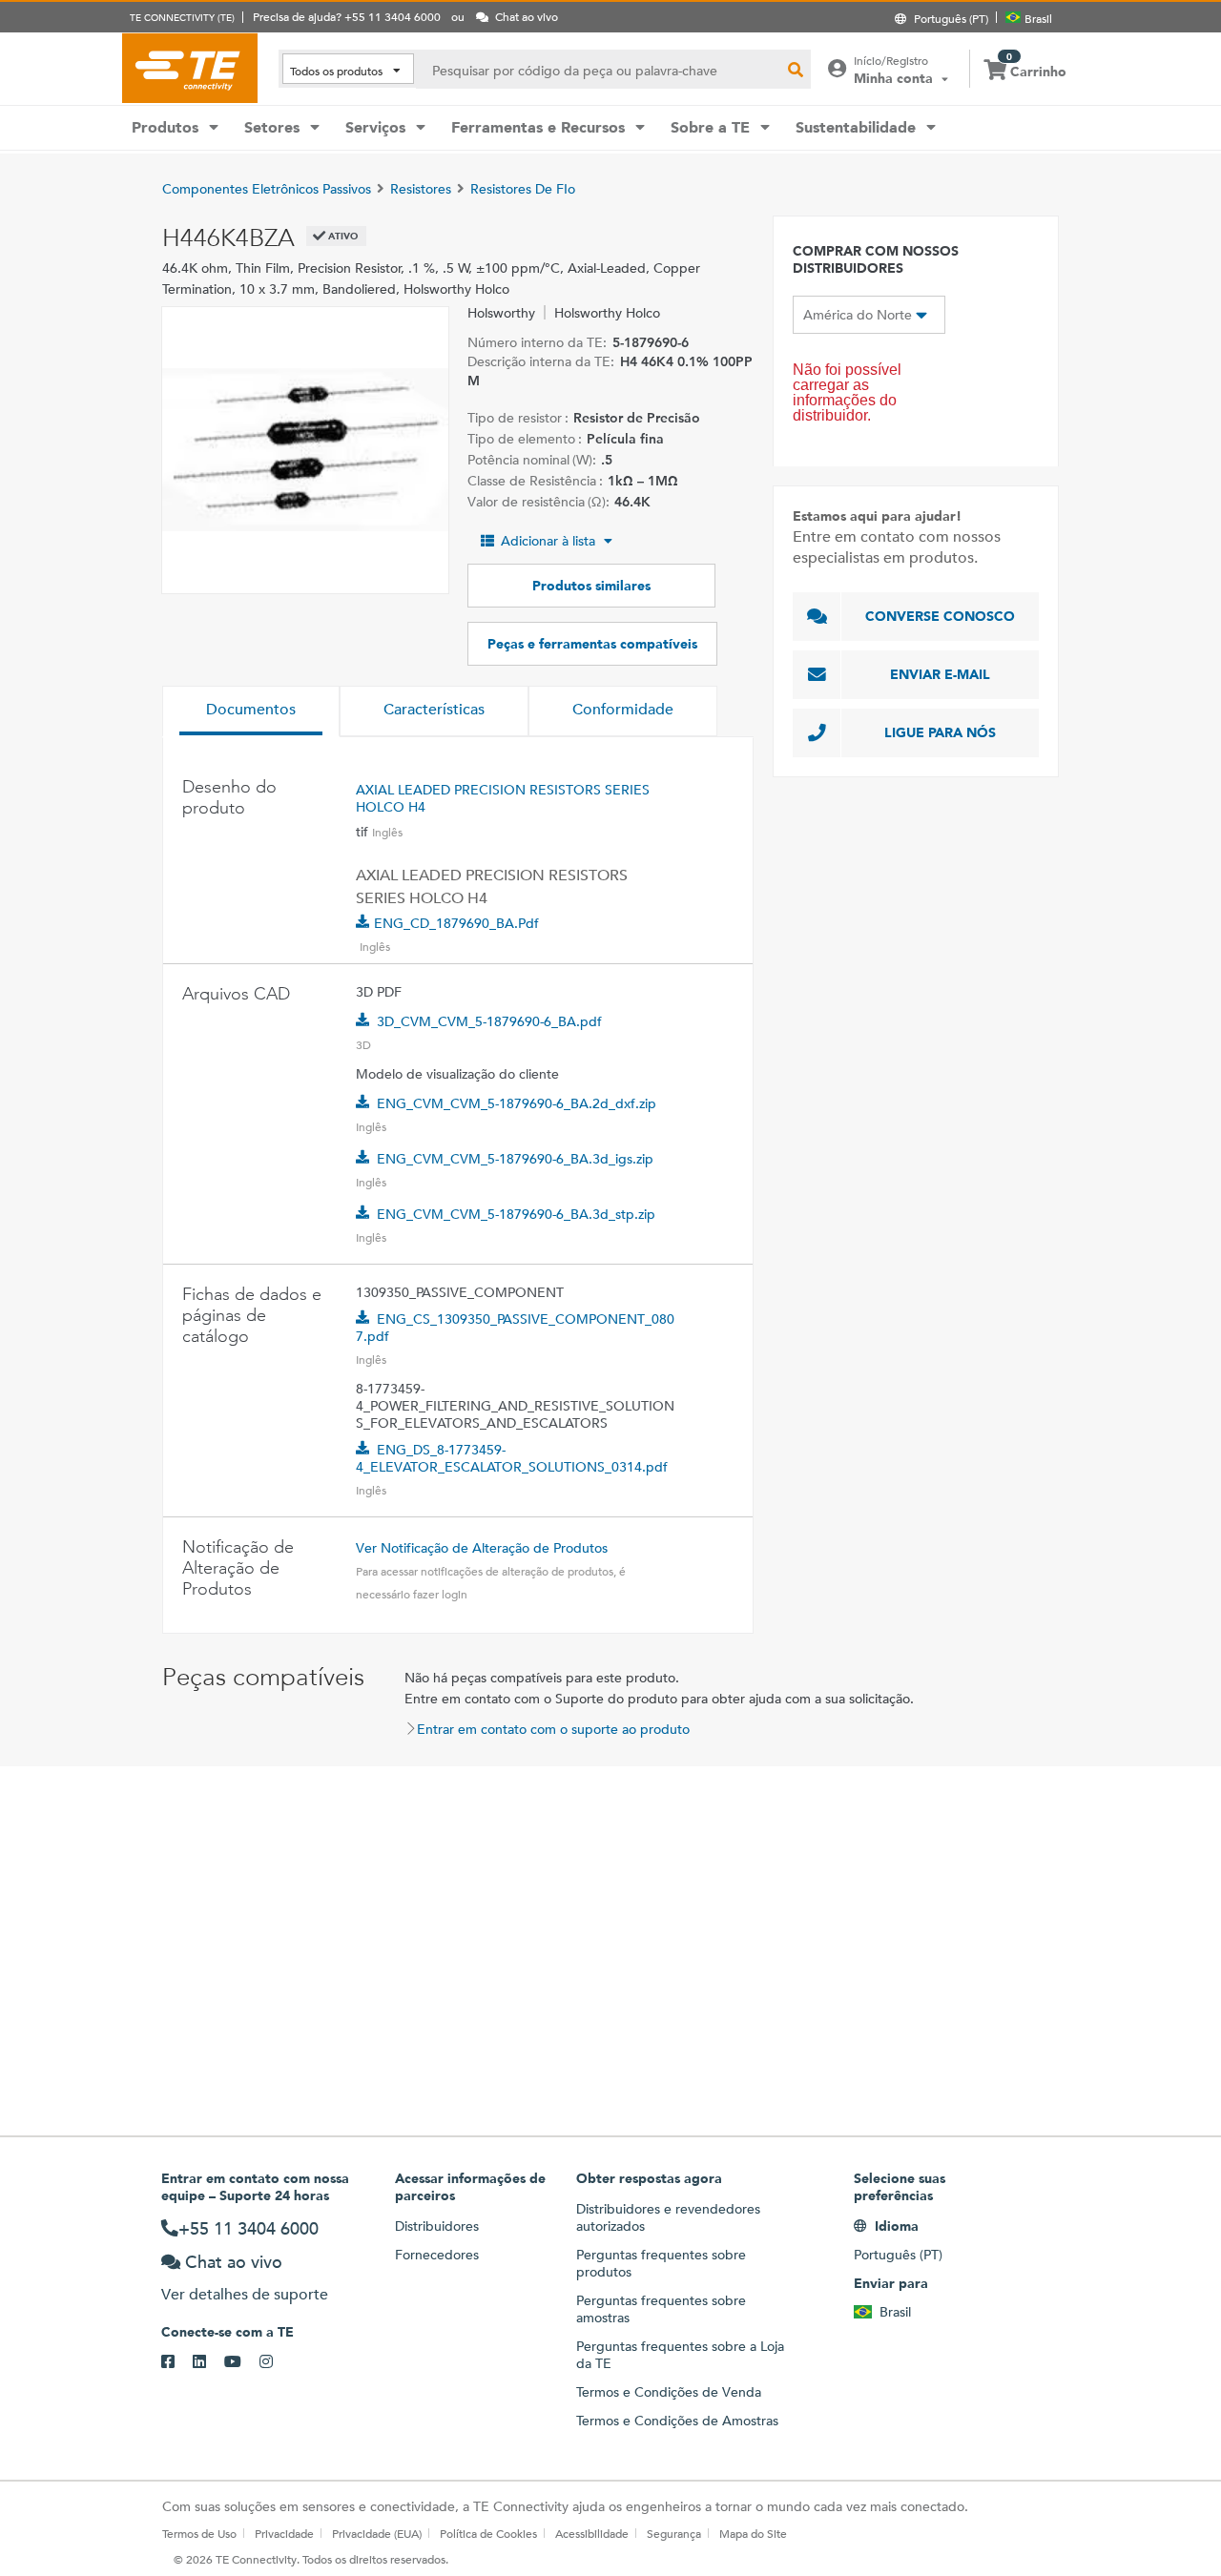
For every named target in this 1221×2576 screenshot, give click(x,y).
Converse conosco (940, 616)
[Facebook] (177, 2362)
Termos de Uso (199, 2533)
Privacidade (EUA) (377, 2533)
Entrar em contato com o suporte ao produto (553, 1729)
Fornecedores (437, 2255)
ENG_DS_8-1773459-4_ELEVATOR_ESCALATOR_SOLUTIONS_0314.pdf (512, 1458)
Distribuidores (437, 2226)
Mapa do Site (753, 2533)
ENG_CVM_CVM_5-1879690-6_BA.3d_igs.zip (515, 1159)
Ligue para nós (940, 732)
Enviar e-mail (940, 674)
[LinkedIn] (208, 2362)
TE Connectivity (190, 68)
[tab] (251, 711)
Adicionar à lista (548, 541)
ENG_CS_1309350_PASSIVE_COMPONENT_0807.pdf (515, 1328)
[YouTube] (242, 2362)
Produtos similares (591, 586)
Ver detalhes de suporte (245, 2294)
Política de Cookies (488, 2533)
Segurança (674, 2533)
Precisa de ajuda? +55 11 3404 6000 (347, 16)
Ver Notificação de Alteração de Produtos (482, 1548)
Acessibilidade (592, 2533)
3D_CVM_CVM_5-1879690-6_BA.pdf (489, 1021)
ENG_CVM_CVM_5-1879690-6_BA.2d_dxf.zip (517, 1103)
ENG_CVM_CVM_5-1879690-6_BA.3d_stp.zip (516, 1214)
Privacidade (284, 2533)
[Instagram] (275, 2362)
